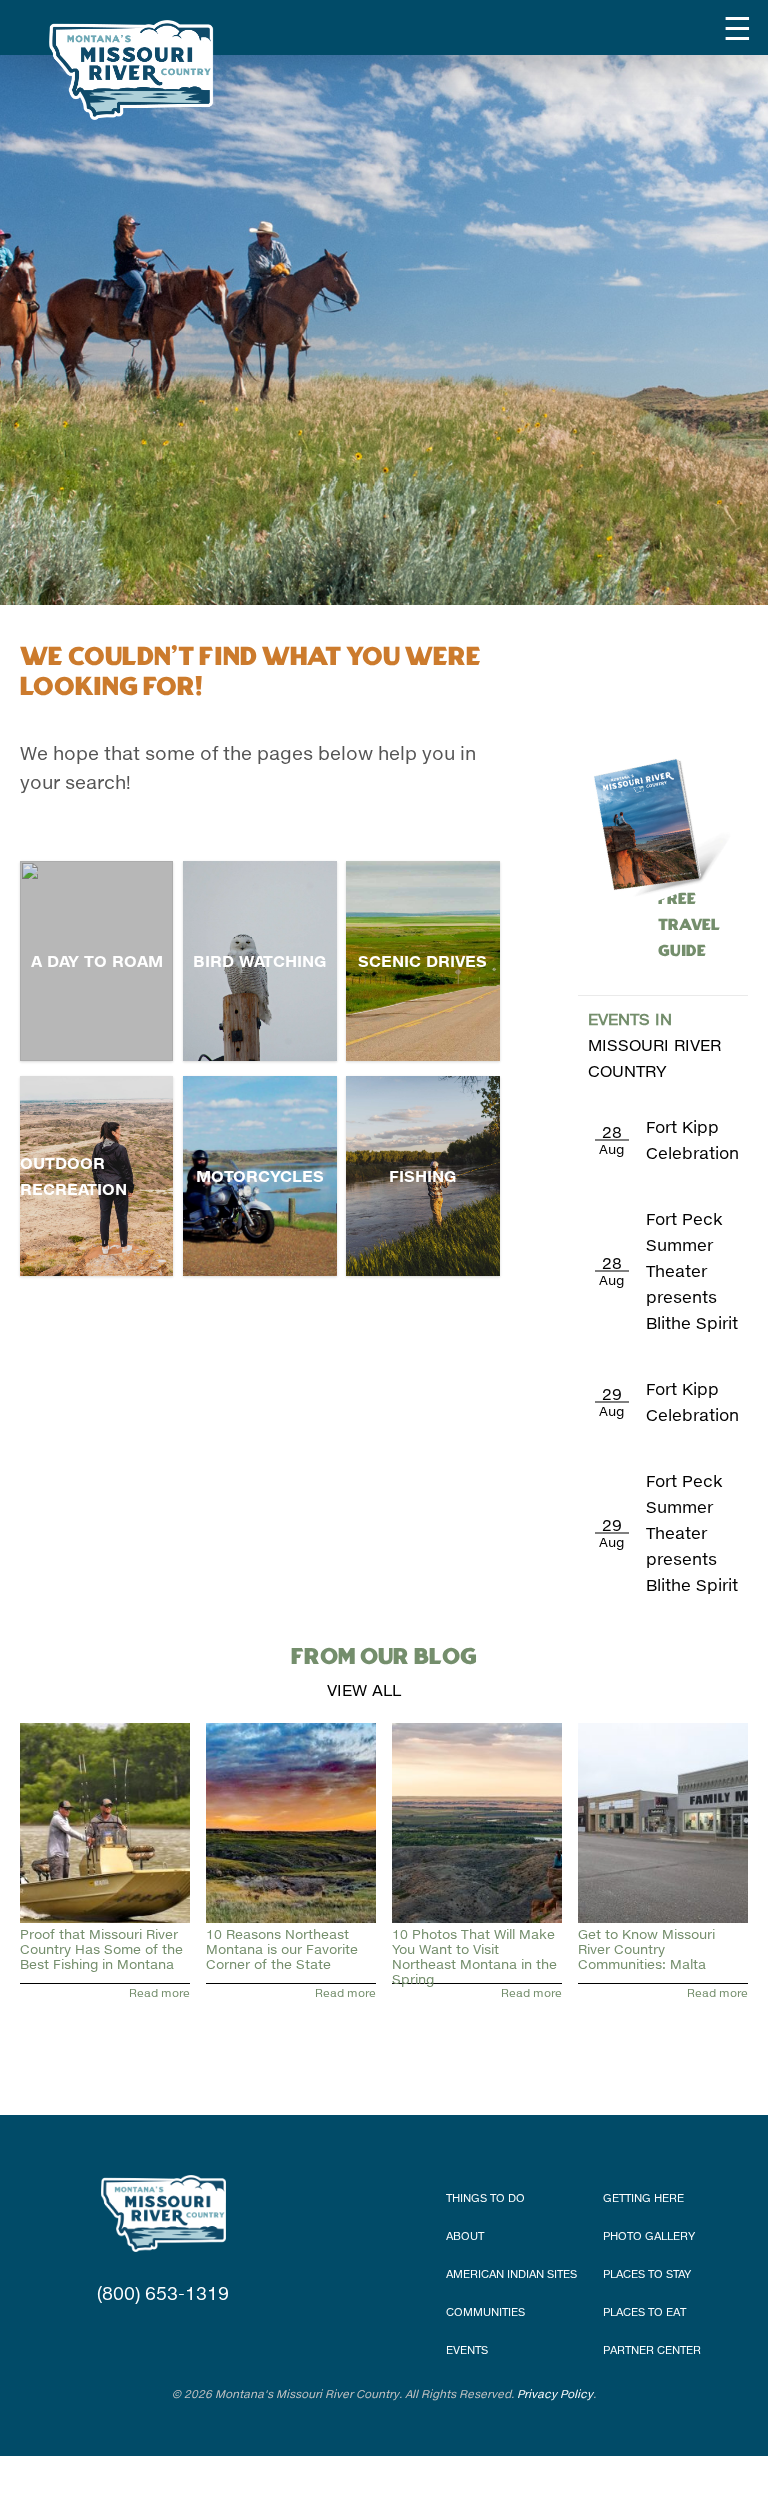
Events (467, 2349)
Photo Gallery (649, 2235)
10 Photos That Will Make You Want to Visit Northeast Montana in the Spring (474, 1956)
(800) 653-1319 (163, 2293)
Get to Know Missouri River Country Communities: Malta (646, 1949)
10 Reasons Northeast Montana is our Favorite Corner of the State (282, 1949)
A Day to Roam (97, 960)
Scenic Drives (422, 960)
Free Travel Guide (689, 899)
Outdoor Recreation (73, 1175)
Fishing (422, 1175)
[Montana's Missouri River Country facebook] (138, 2332)
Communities (485, 2311)
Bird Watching (259, 960)
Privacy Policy (555, 2393)
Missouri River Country (654, 1044)
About (465, 2235)
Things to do (485, 2197)
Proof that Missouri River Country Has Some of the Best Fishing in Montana (101, 1949)
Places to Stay (647, 2273)
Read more (159, 1992)
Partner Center (652, 2349)
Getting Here (643, 2197)
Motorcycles (260, 1175)
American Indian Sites (511, 2273)
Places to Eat (644, 2311)
